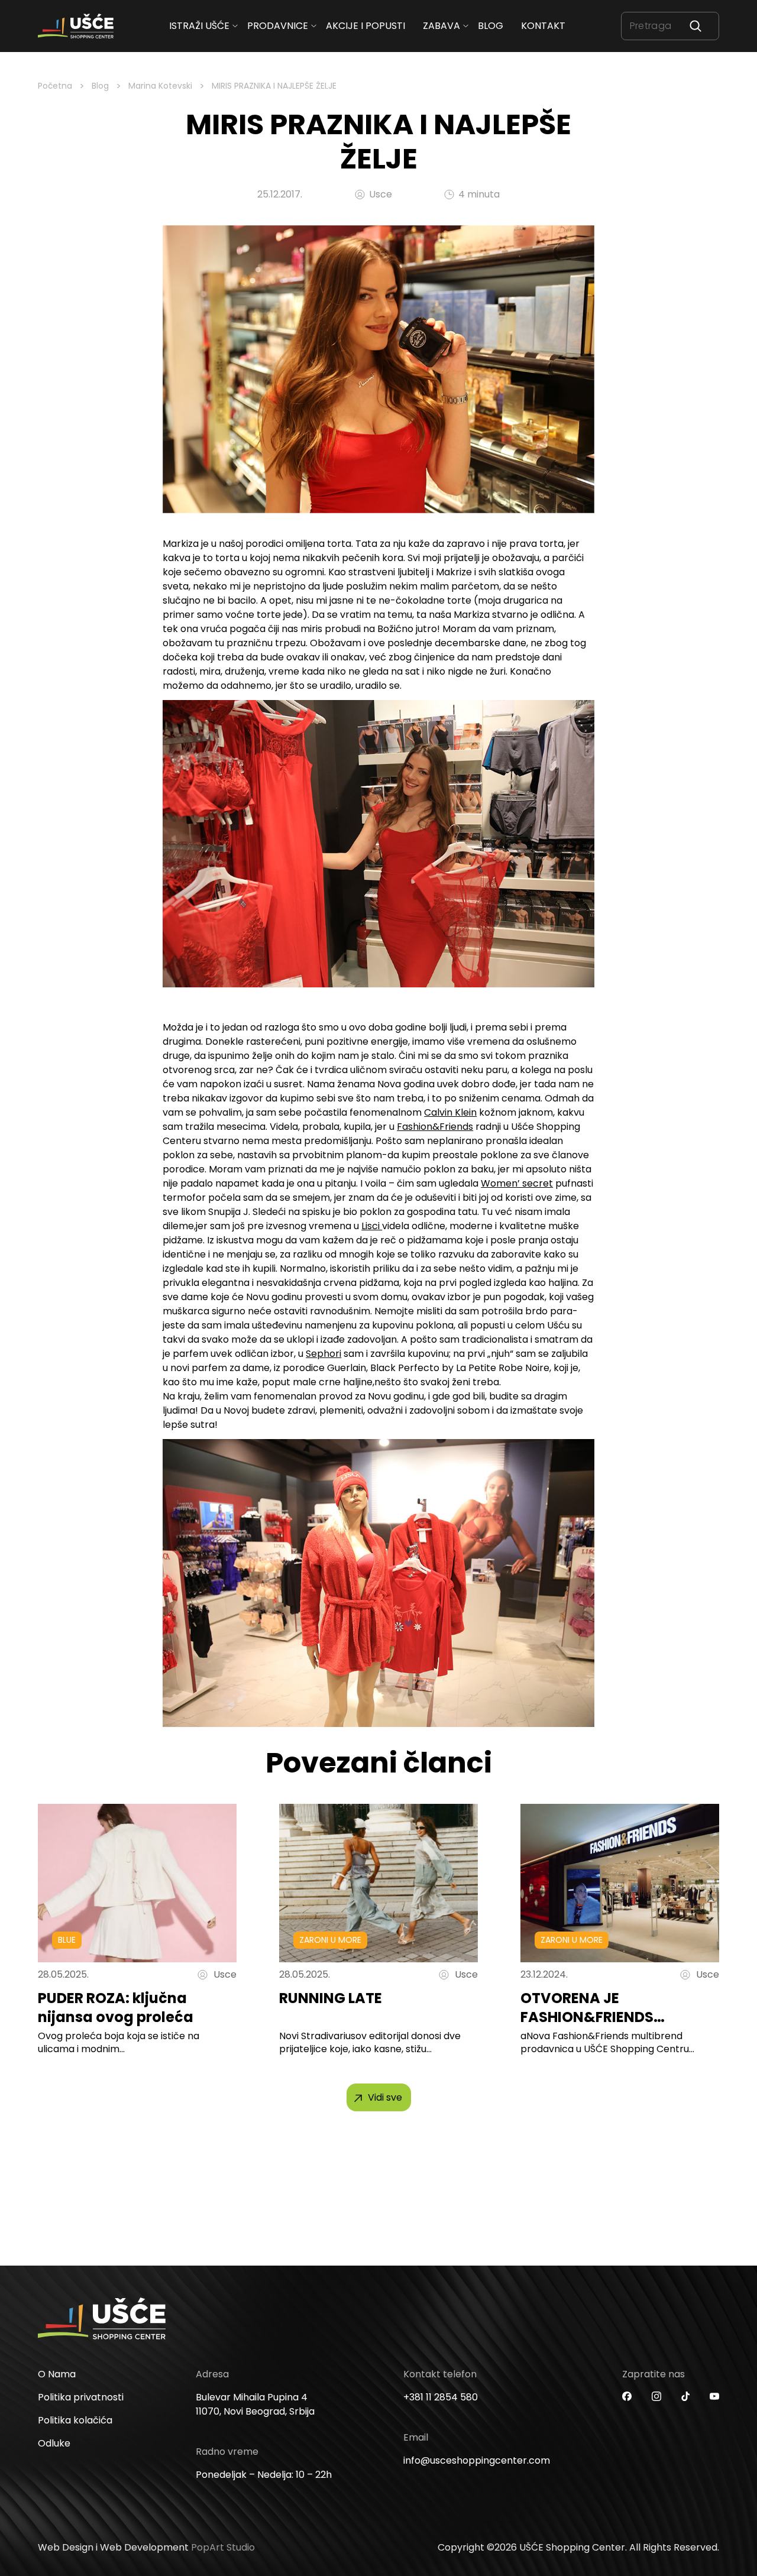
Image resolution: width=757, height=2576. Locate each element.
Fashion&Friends (435, 1127)
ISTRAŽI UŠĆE (199, 26)
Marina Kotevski (160, 86)
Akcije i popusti (365, 26)
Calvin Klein (450, 1112)
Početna (55, 86)
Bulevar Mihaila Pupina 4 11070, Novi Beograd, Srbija (255, 2404)
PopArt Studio (223, 2547)
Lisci (372, 1226)
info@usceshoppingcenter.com (477, 2460)
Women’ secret (517, 1183)
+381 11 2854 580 (441, 2397)
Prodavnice (278, 26)
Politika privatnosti (81, 2397)
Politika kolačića (75, 2420)
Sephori (323, 1354)
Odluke (54, 2443)
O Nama (57, 2374)
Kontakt (543, 26)
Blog (491, 26)
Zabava (441, 26)
